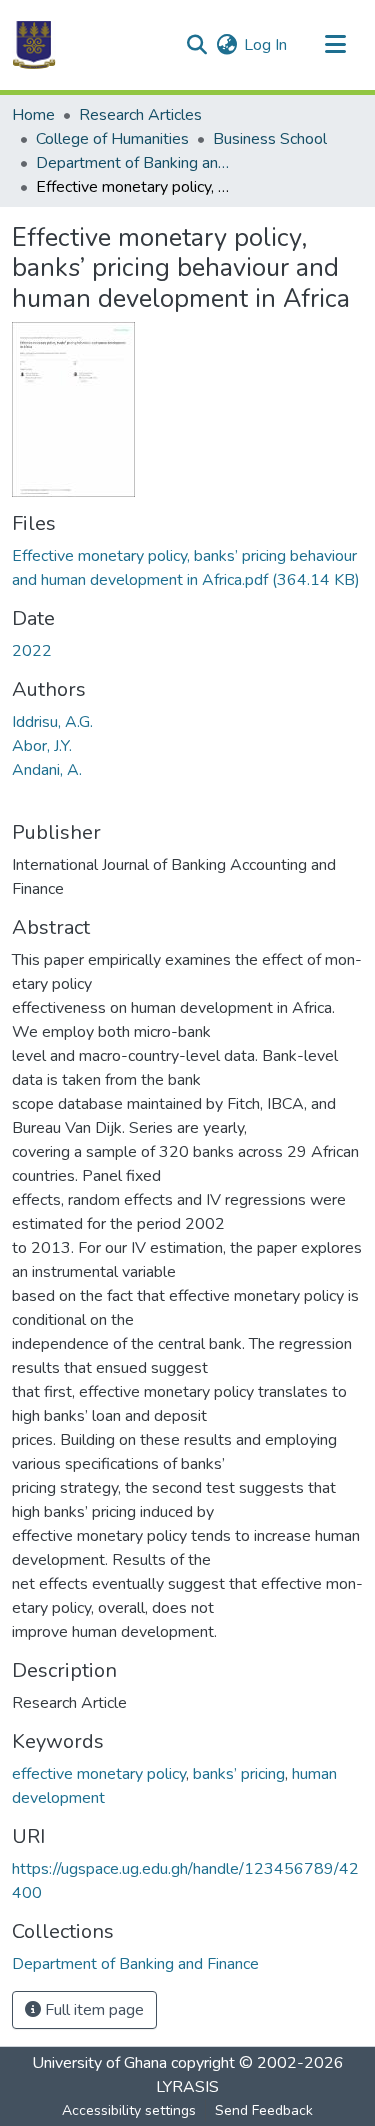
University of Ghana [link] (99, 2063)
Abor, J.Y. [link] (42, 746)
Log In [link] (265, 45)
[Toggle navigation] (335, 45)
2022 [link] (32, 651)
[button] (34, 45)
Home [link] (33, 115)
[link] (187, 568)
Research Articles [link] (140, 115)
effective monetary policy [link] (99, 1774)
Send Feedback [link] (264, 2110)
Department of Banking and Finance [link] (136, 163)
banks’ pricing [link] (239, 1774)
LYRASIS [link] (187, 2087)
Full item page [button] (92, 2010)
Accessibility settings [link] (129, 2110)
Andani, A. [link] (47, 770)
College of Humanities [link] (112, 139)
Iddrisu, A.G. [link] (52, 722)
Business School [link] (270, 139)
